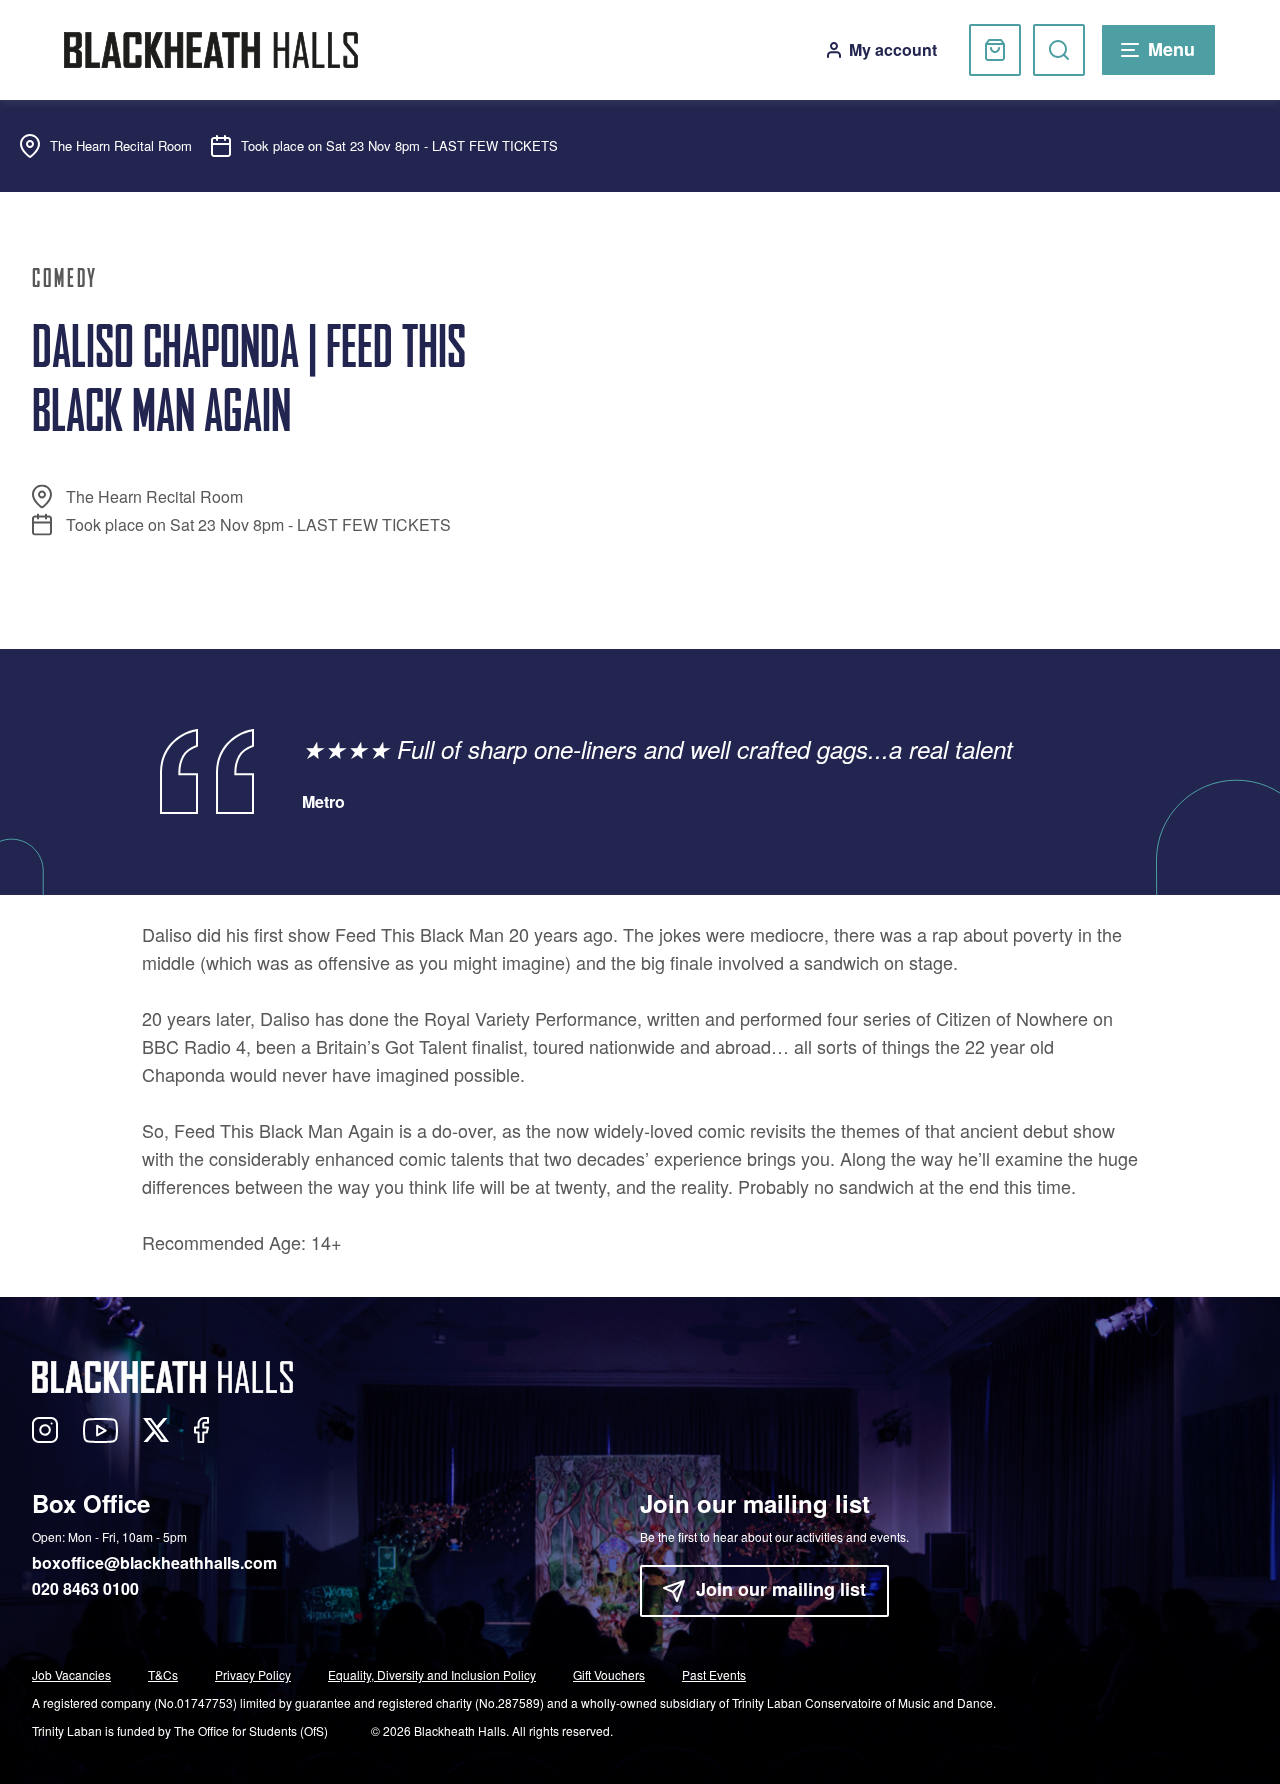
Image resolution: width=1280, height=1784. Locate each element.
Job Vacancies (71, 1674)
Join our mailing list (781, 1589)
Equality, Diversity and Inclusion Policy (432, 1674)
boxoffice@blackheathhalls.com (154, 1562)
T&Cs (163, 1674)
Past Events (714, 1674)
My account (893, 49)
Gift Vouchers (609, 1674)
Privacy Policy (253, 1674)
